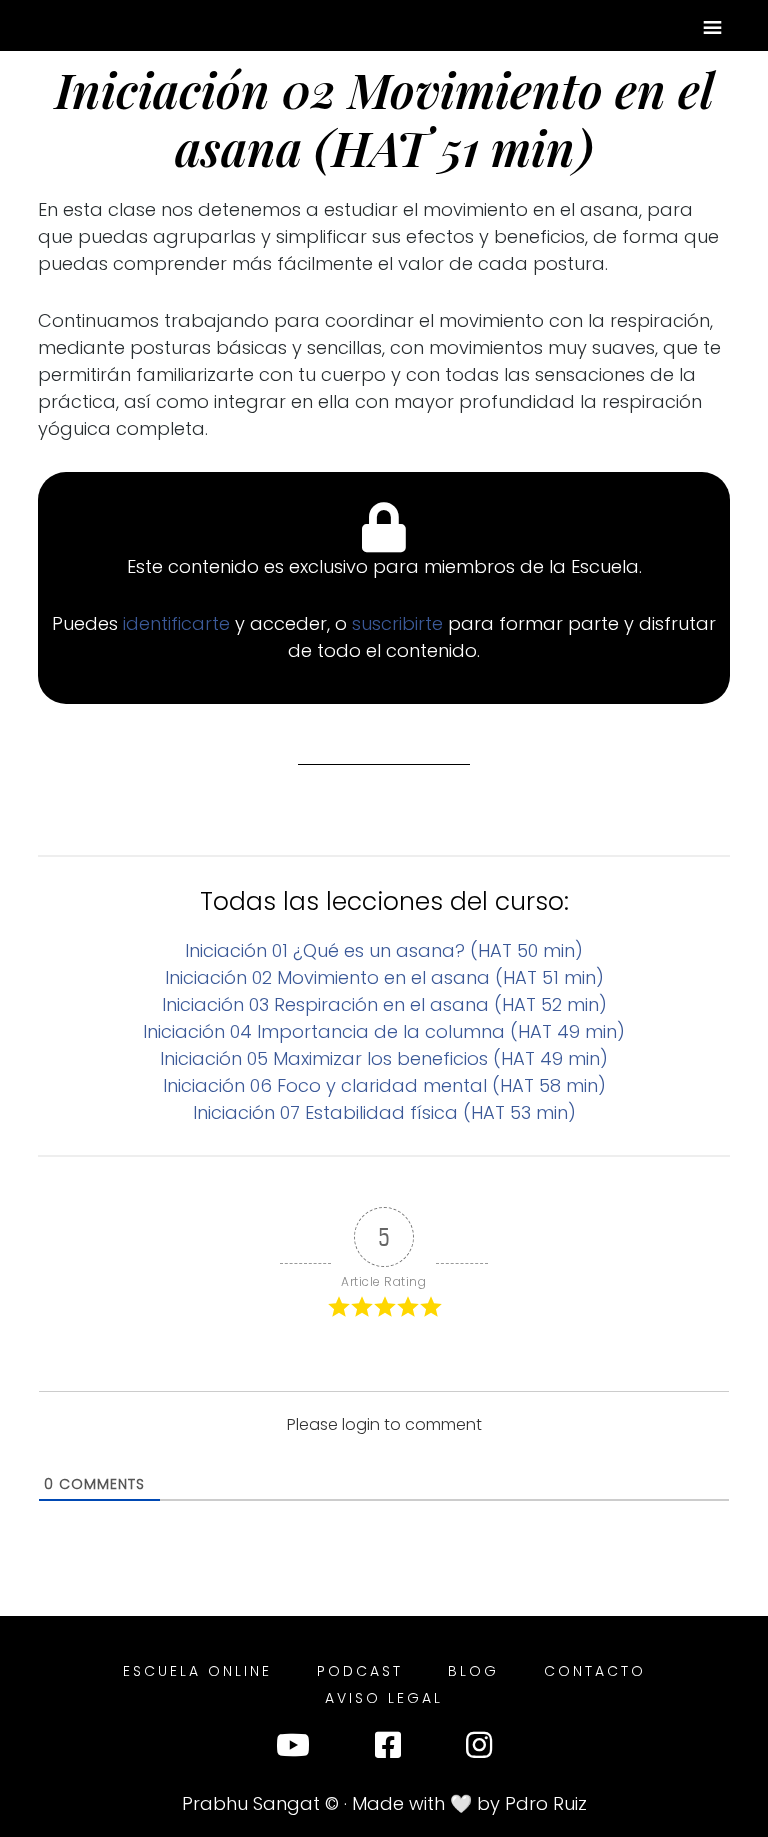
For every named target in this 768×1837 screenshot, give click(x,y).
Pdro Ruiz (546, 1803)
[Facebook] (388, 1749)
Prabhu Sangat (251, 1803)
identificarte (179, 623)
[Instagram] (479, 1749)
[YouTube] (293, 1749)
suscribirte (400, 623)
